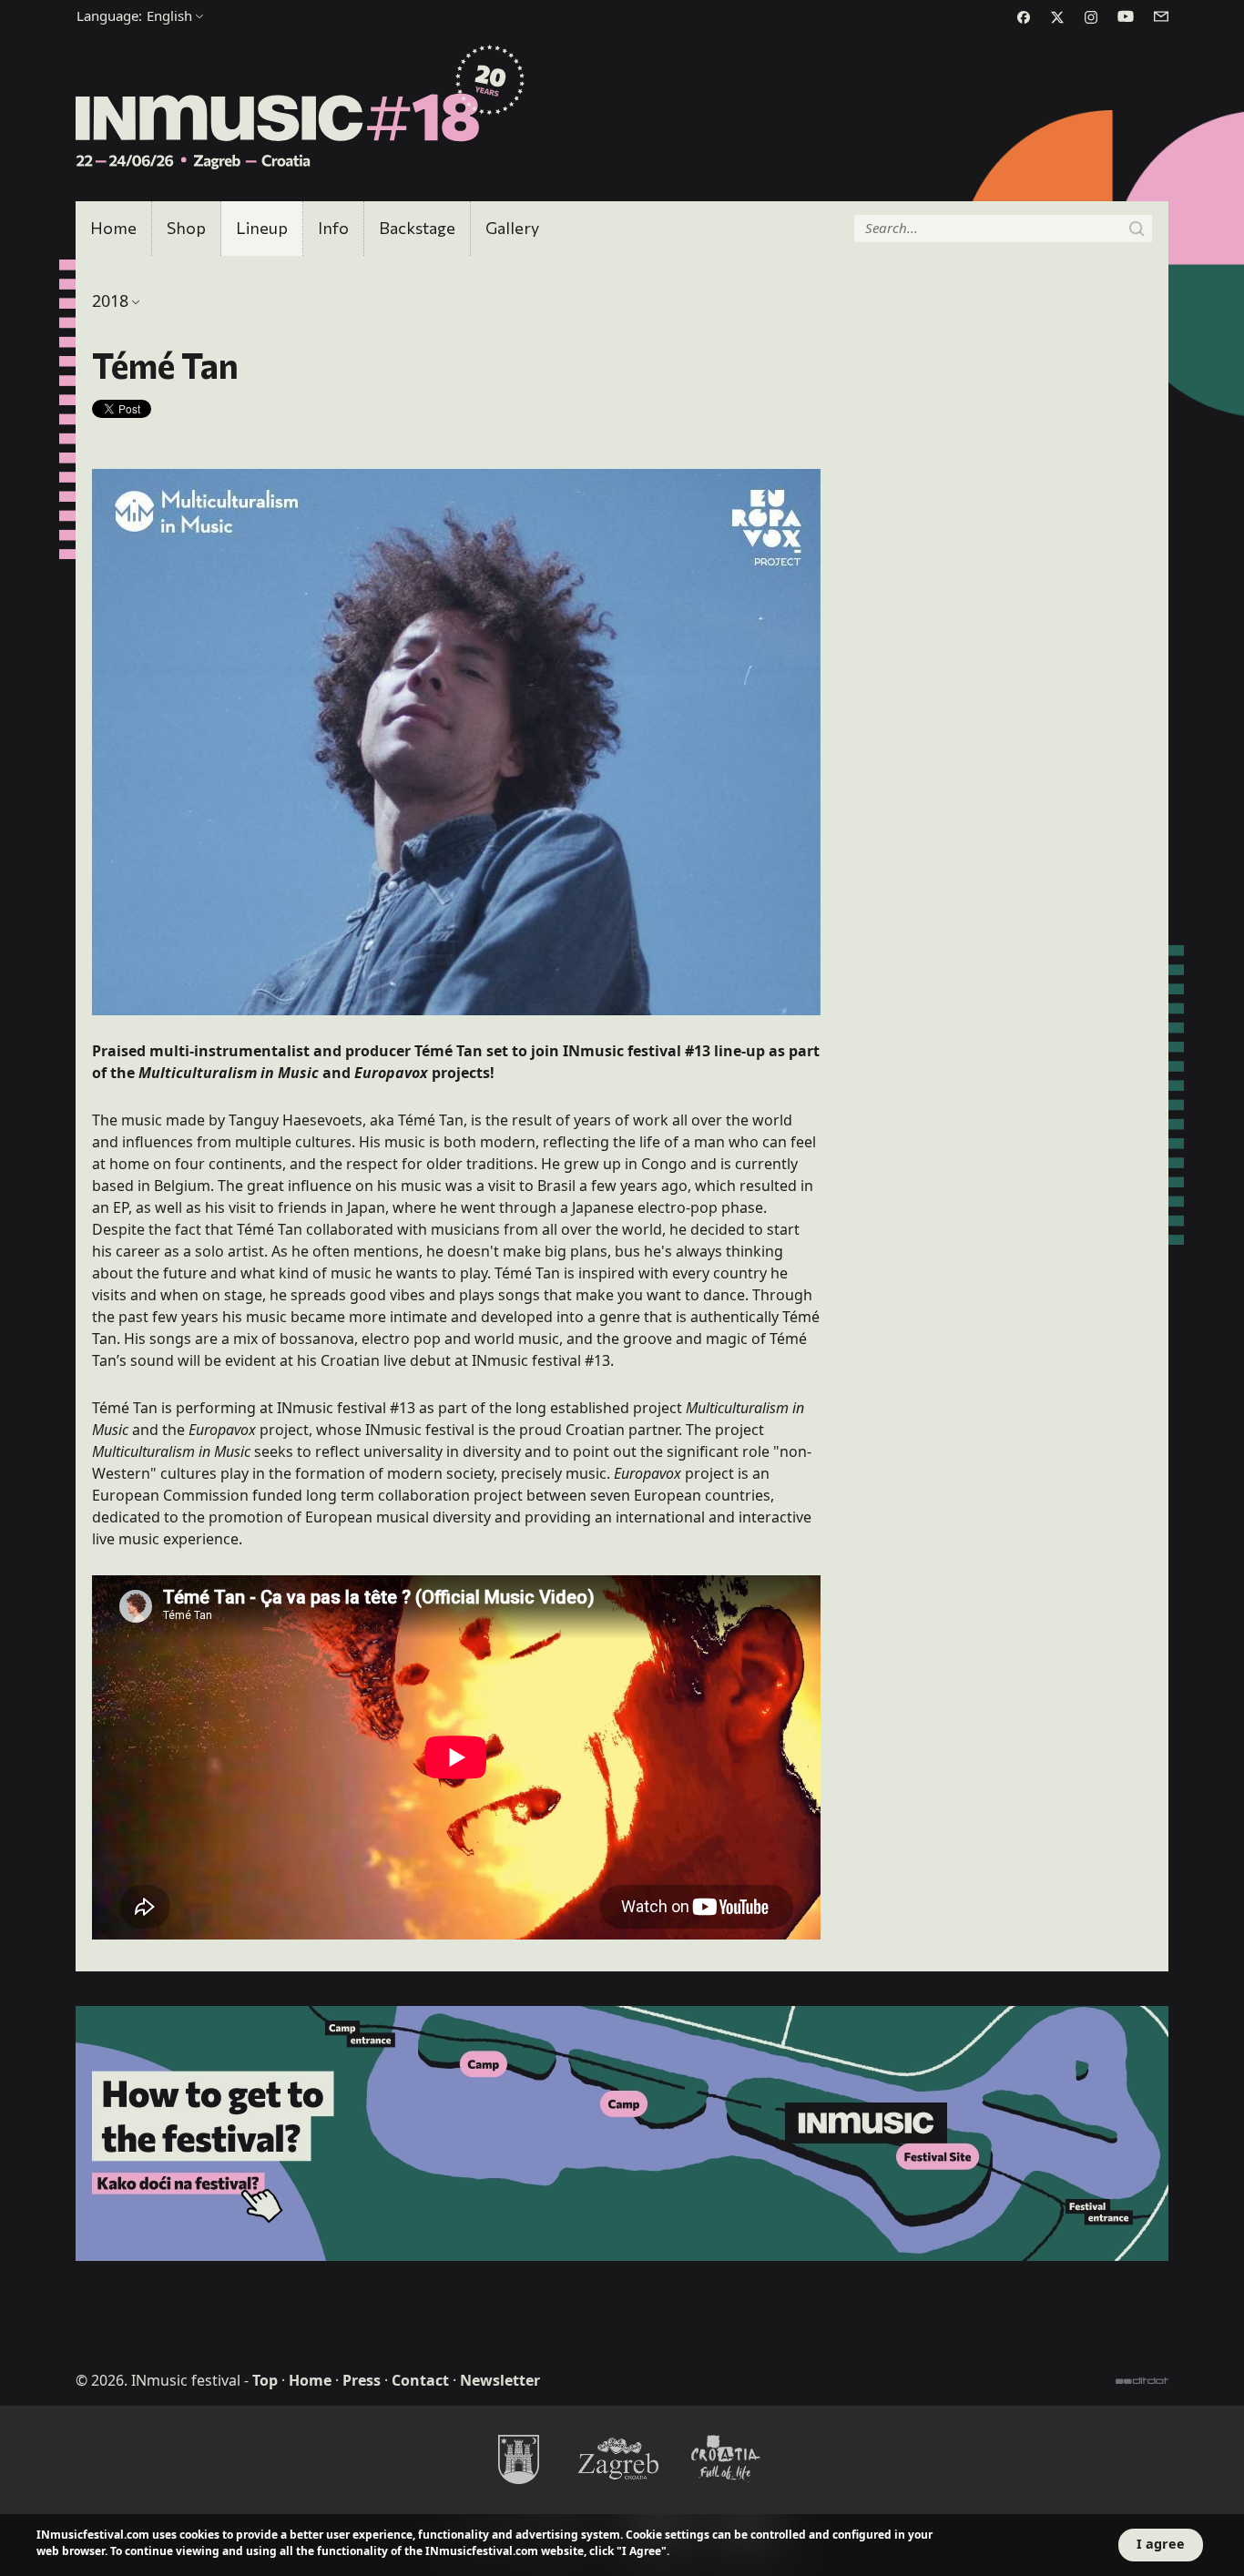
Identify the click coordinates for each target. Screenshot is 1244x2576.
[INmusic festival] (301, 108)
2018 (110, 300)
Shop (186, 228)
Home (113, 228)
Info (333, 228)
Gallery (512, 228)
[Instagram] (1091, 17)
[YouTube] (1126, 16)
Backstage (417, 228)
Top (265, 2380)
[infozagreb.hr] (622, 2459)
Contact (420, 2380)
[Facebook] (1024, 17)
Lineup (262, 228)
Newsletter (500, 2380)
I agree (1161, 2544)
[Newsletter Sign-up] (1161, 16)
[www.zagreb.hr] (518, 2459)
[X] (1057, 17)
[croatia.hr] (726, 2459)
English (134, 15)
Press (362, 2380)
